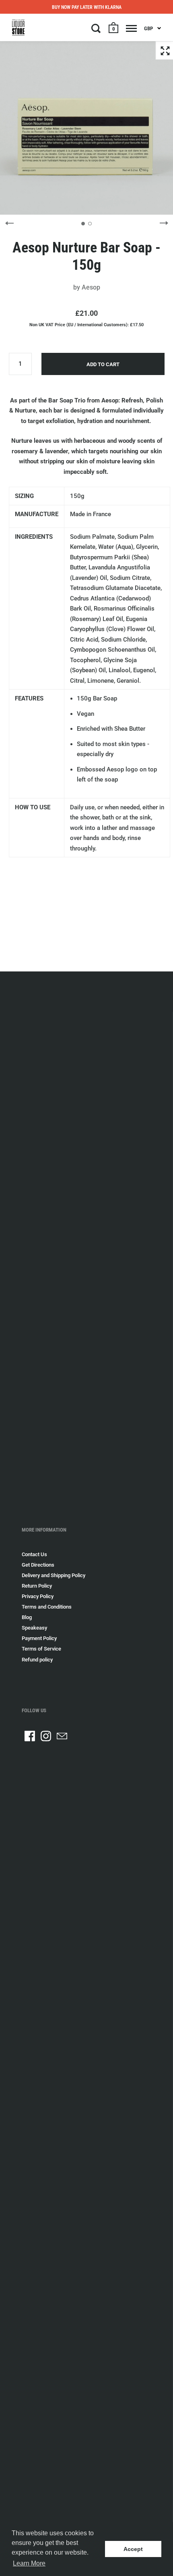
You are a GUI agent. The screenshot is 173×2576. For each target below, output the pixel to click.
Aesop (91, 287)
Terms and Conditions (47, 1607)
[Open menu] (131, 28)
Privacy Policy (38, 1596)
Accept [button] (133, 2549)
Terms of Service (41, 1649)
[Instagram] (46, 1736)
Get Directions (38, 1565)
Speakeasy (34, 1628)
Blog (27, 1617)
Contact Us (34, 1554)
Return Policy (37, 1586)
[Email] (62, 1736)
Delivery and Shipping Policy (54, 1575)
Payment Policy (39, 1638)
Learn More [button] (29, 2563)
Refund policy (37, 1660)
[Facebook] (30, 1736)
